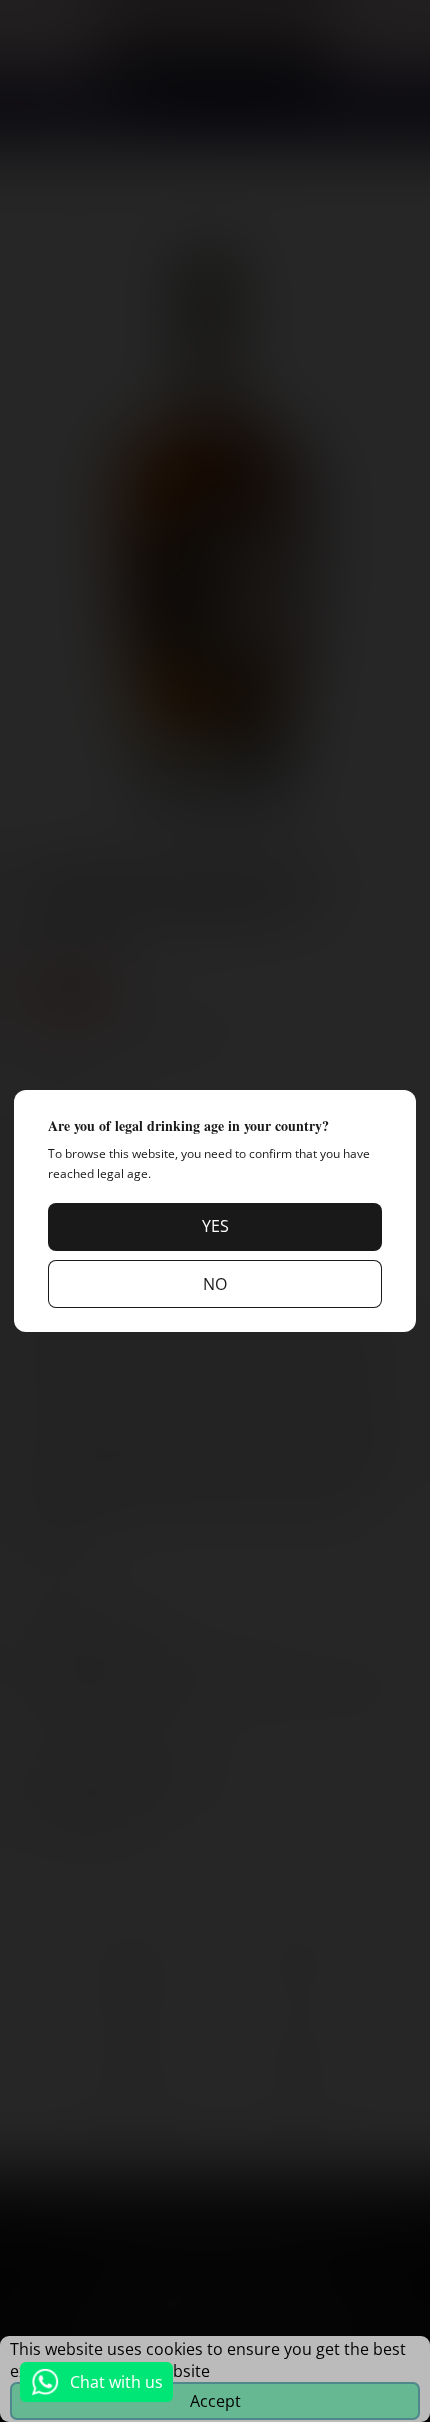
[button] (215, 1227)
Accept (215, 2401)
